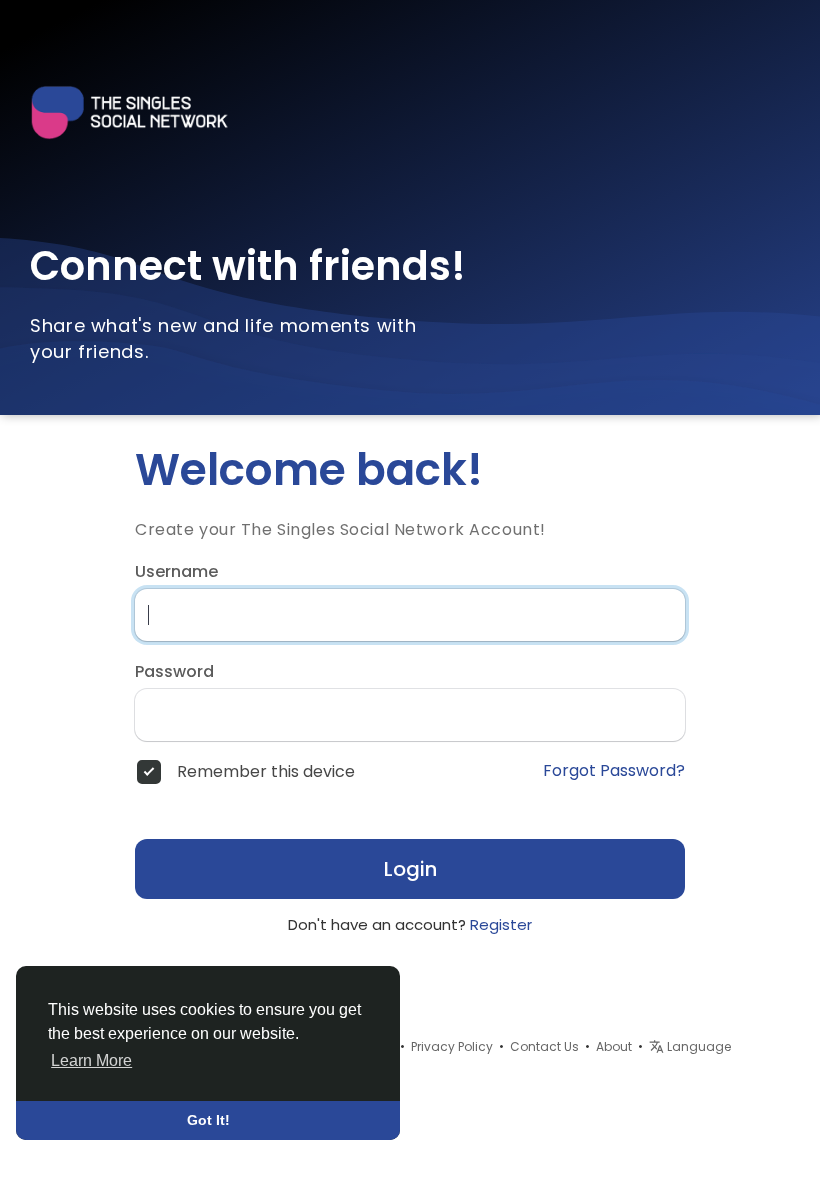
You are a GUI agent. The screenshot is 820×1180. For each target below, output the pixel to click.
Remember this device (266, 772)
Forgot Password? (614, 771)
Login (410, 869)
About (614, 1046)
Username (176, 572)
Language (697, 1046)
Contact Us (544, 1046)
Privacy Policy (452, 1046)
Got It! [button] (208, 1120)
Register (501, 924)
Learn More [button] (91, 1060)
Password (174, 672)
